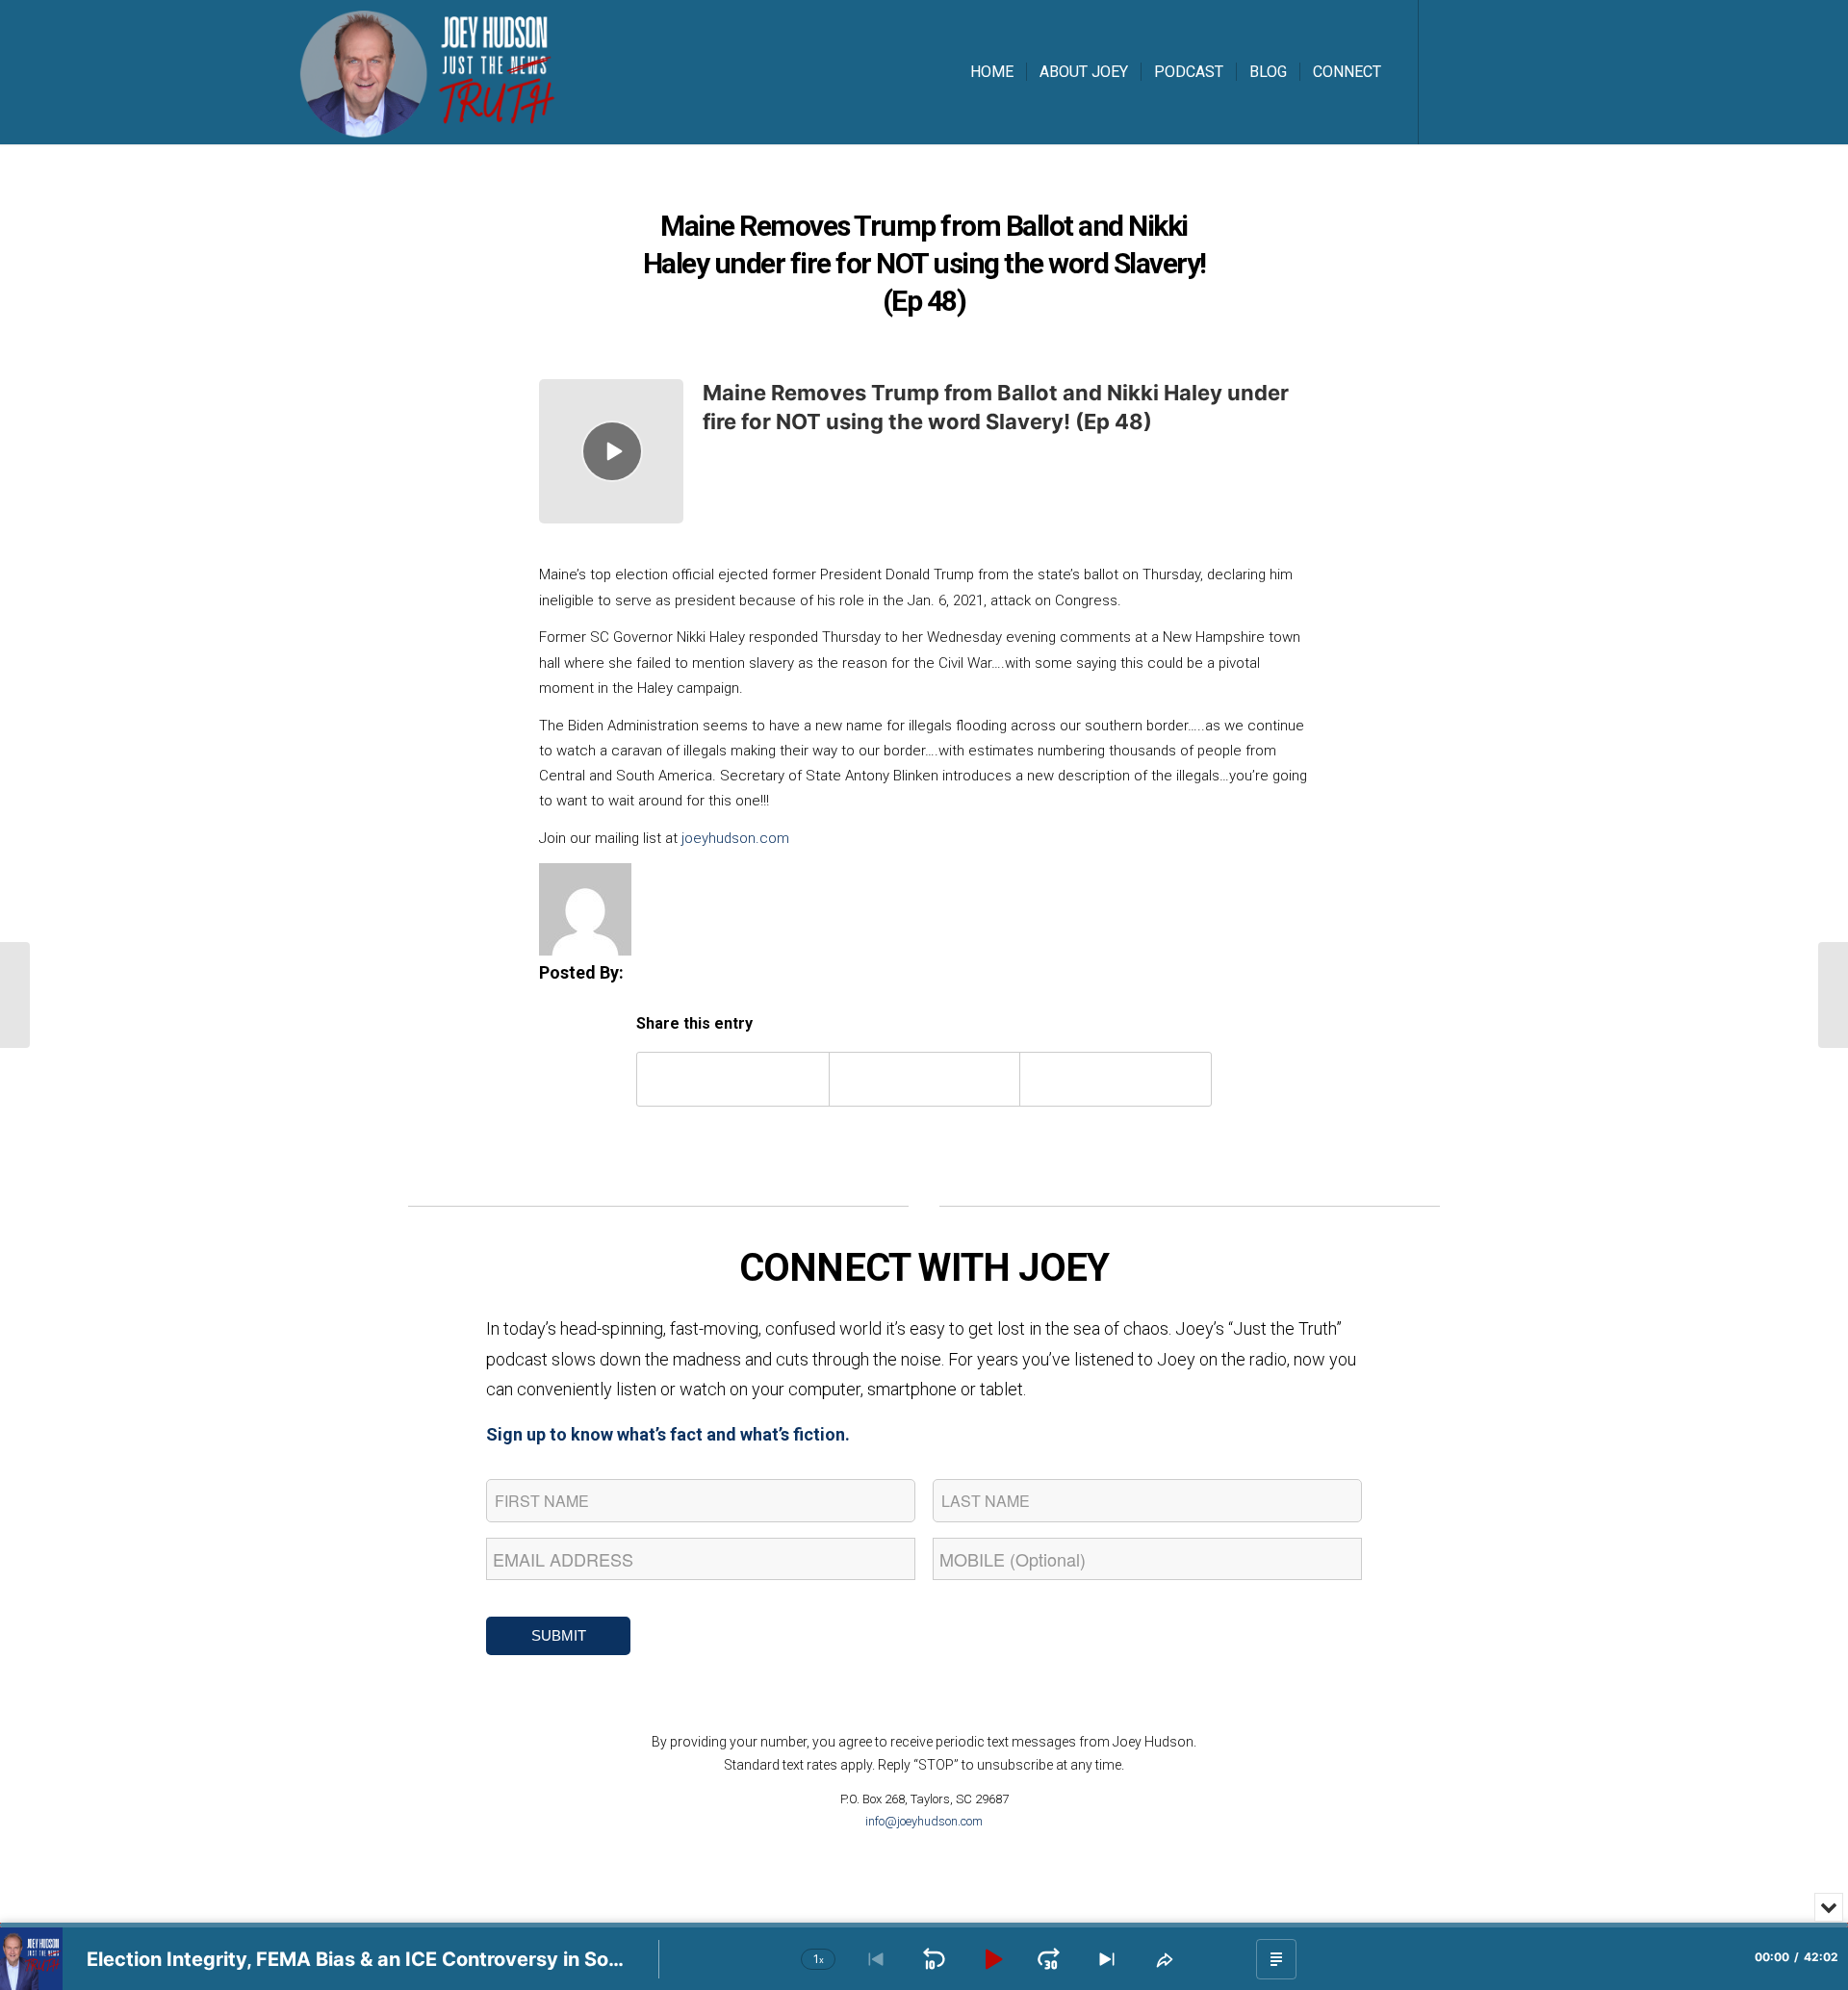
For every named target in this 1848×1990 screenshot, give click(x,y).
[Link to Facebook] (1449, 71)
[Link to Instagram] (1506, 71)
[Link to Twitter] (1477, 71)
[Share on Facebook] (733, 1079)
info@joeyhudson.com (924, 1821)
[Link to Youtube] (1535, 71)
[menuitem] (992, 72)
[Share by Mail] (1116, 1079)
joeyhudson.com (735, 838)
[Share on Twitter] (925, 1079)
